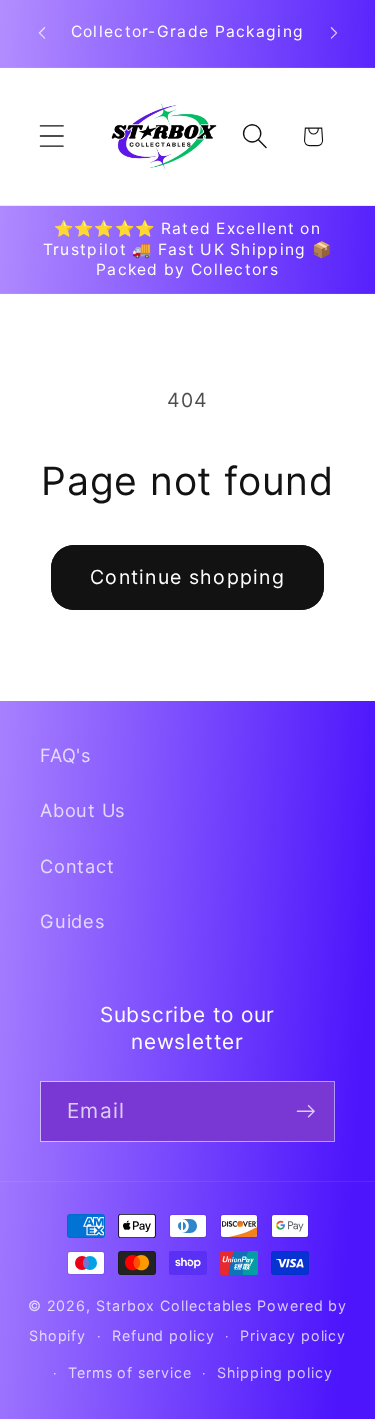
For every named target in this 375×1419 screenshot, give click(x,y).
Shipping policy (275, 1372)
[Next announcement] (334, 33)
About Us (83, 810)
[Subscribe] (305, 1111)
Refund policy (163, 1335)
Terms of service (130, 1372)
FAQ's (66, 755)
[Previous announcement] (42, 33)
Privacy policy (293, 1335)
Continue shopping (187, 577)
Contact (77, 866)
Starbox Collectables (174, 1305)
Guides (73, 921)
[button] (51, 136)
